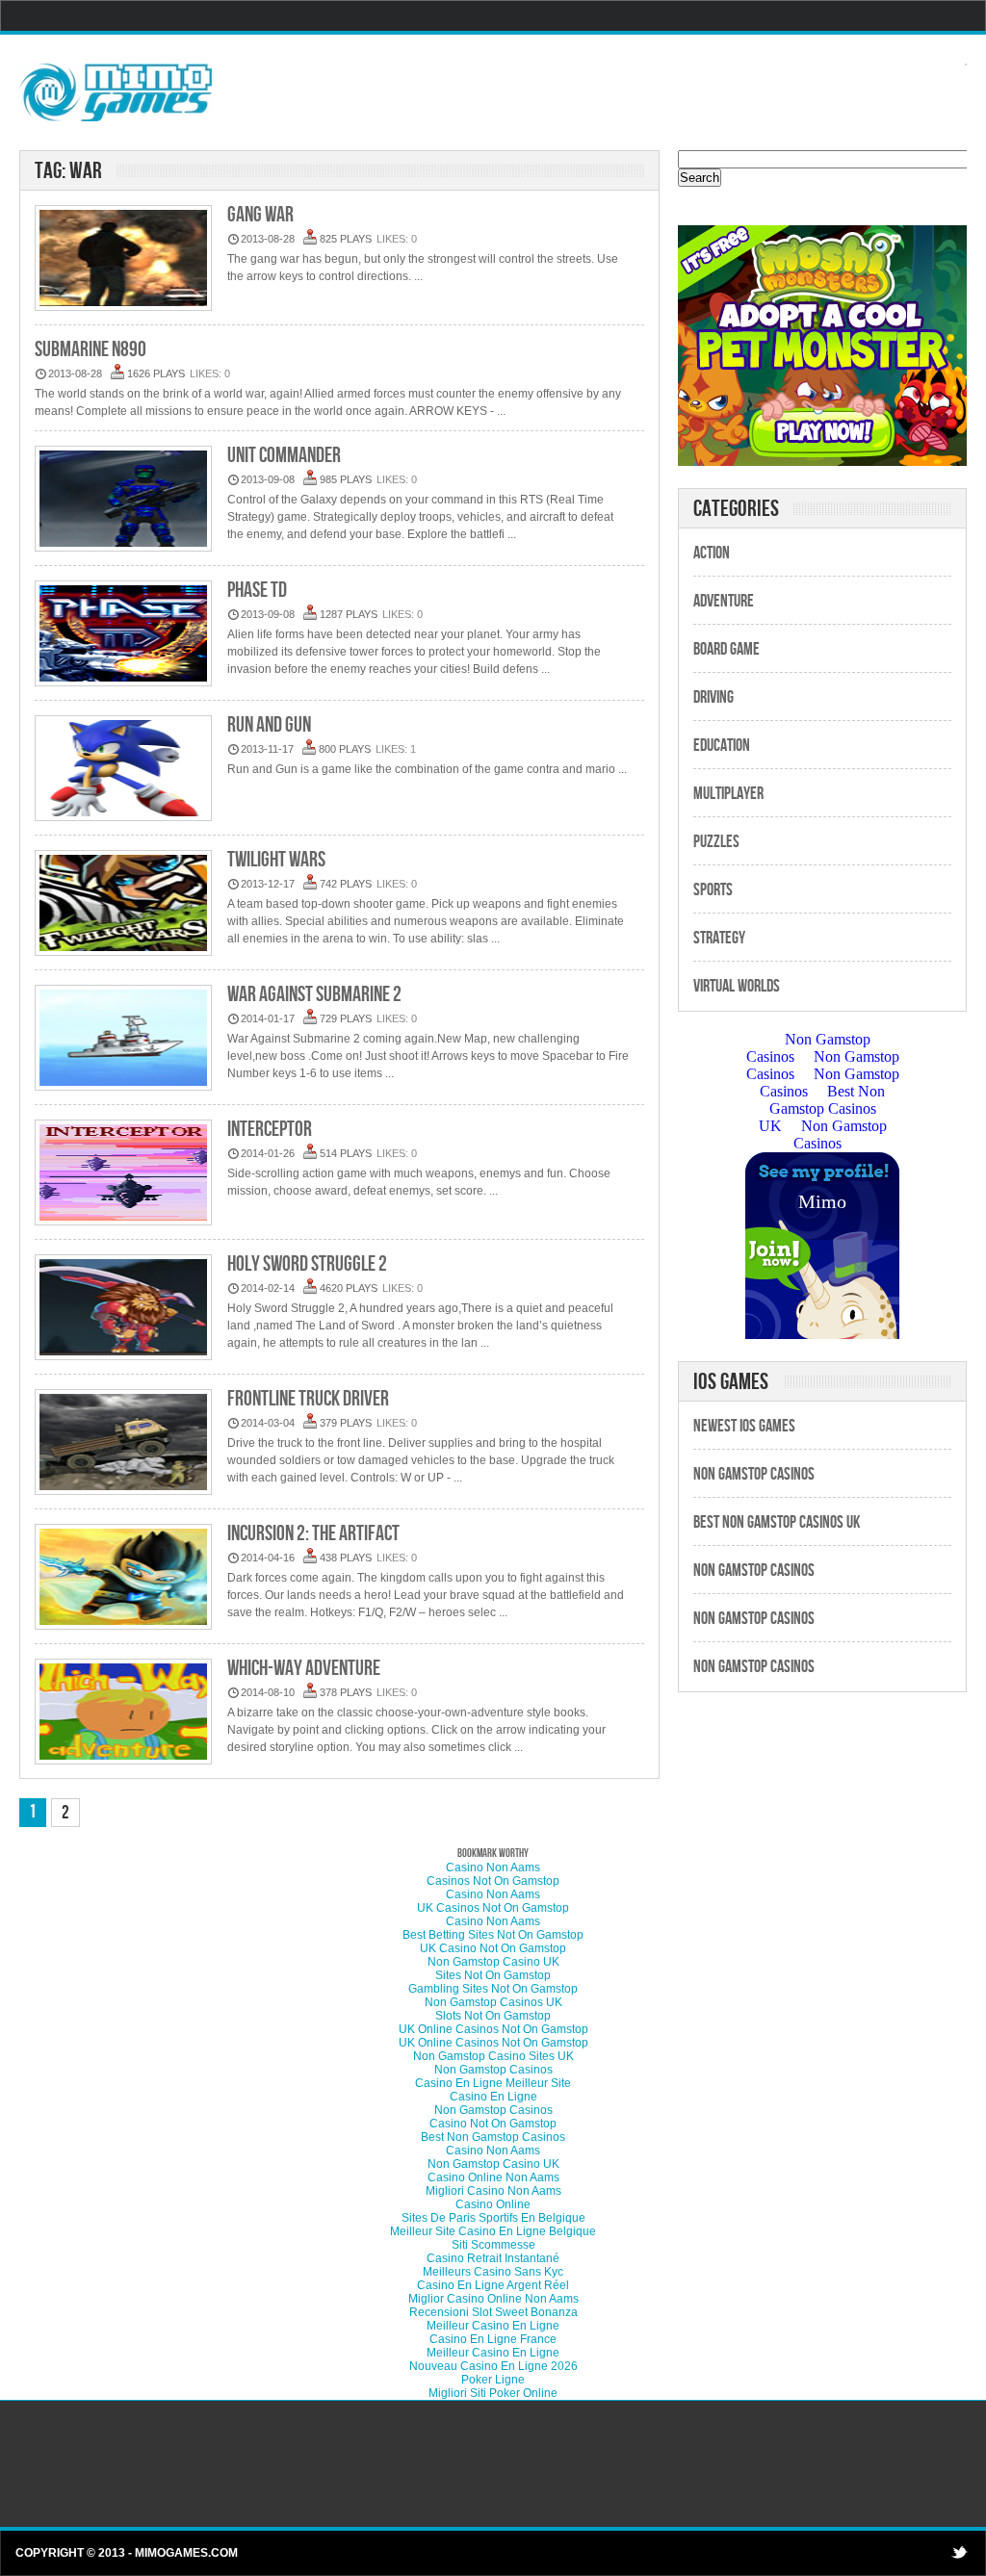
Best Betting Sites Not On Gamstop (493, 1935)
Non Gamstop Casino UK (493, 1962)
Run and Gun (269, 725)
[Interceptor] (123, 1174)
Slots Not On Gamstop (493, 2016)
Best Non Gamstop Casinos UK (777, 1522)
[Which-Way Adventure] (123, 1713)
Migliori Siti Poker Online (493, 2393)
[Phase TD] (123, 635)
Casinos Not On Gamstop (493, 1881)
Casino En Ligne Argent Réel (493, 2285)
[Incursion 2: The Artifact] (123, 1578)
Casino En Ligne (493, 2097)
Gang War (260, 215)
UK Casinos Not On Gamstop (493, 1908)
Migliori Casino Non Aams (493, 2191)
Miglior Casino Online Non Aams (493, 2299)
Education (722, 746)
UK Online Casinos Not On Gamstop (493, 2029)
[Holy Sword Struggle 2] (123, 1309)
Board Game (727, 649)
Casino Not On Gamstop (493, 2124)
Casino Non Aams (493, 1868)
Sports (713, 890)
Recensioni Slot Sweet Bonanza (493, 2312)
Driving (714, 697)
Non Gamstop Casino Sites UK (493, 2056)
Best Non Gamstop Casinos (493, 2137)
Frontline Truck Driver (308, 1399)
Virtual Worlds (737, 986)
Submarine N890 (91, 350)
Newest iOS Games (744, 1426)
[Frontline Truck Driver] (123, 1443)
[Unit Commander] (123, 500)
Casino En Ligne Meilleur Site (493, 2083)
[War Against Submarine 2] (123, 1039)
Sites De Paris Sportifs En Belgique (493, 2218)
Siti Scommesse (493, 2245)
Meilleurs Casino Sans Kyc (493, 2272)
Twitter (959, 2552)
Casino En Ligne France (493, 2339)
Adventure (724, 601)
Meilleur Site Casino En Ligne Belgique (493, 2231)
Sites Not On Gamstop (493, 1975)
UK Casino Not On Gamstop (493, 1948)
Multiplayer (728, 794)
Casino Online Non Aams (493, 2177)
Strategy (719, 938)
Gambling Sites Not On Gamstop (493, 1989)
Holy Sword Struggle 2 (307, 1264)
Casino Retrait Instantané (493, 2258)
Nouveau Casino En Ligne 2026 (493, 2366)
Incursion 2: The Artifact (313, 1534)
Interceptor (270, 1130)
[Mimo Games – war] (116, 91)
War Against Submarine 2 (314, 995)
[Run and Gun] (123, 770)
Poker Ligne (493, 2380)
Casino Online (493, 2204)
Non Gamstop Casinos (754, 1474)
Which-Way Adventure (304, 1669)
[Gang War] (123, 259)
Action (712, 553)
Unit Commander (284, 456)
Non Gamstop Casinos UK (493, 2002)
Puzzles (716, 842)
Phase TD (257, 591)
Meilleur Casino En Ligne (493, 2326)
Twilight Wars (276, 860)
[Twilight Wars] (123, 904)
